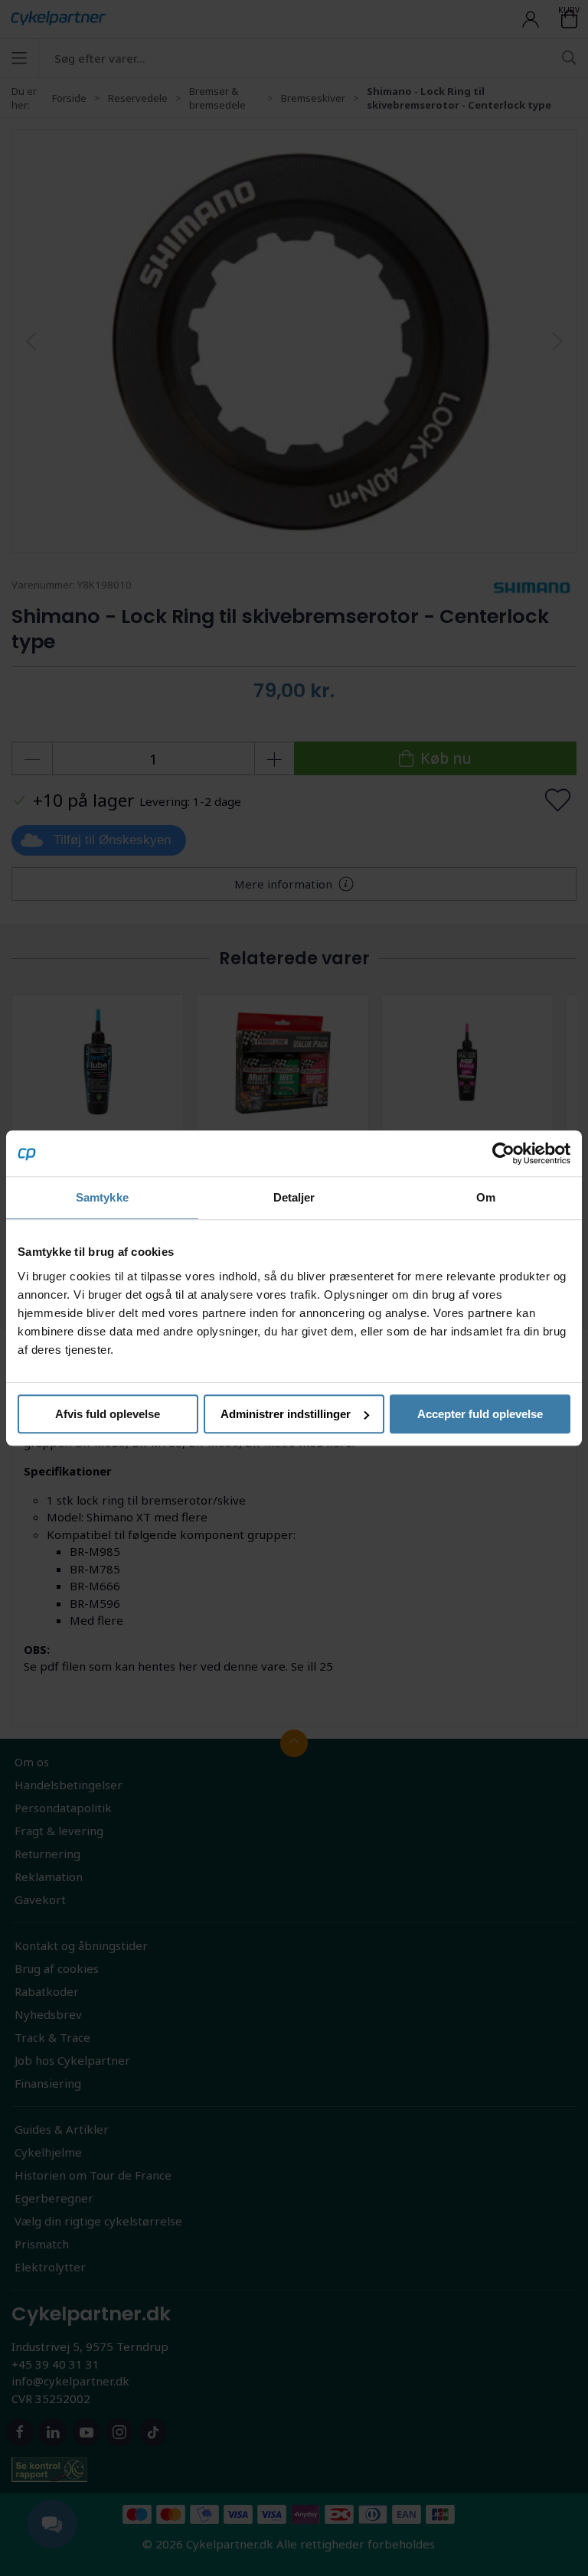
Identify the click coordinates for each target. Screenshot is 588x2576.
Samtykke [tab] (102, 1197)
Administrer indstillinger (286, 1414)
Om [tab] (486, 1197)
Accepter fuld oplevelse (480, 1414)
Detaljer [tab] (294, 1197)
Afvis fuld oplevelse (108, 1414)
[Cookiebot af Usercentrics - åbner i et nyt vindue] (503, 1153)
